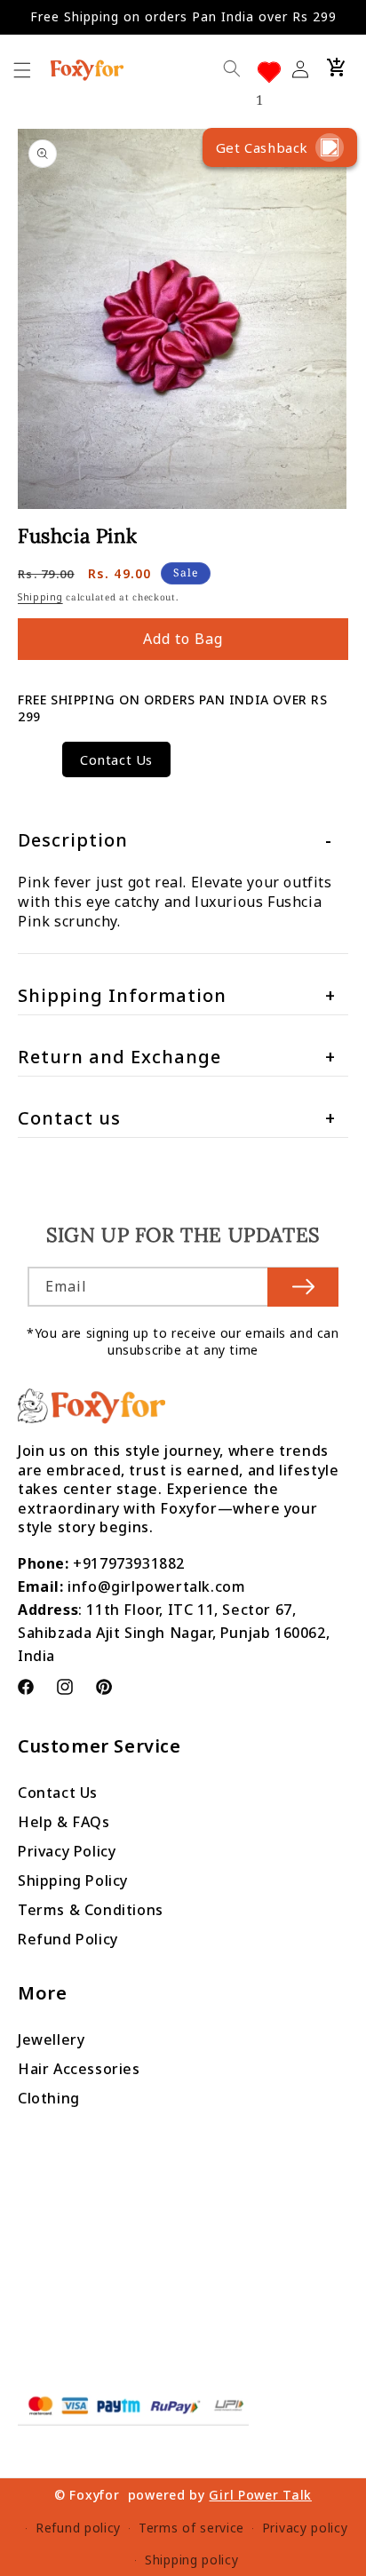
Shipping (40, 597)
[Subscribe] (303, 1287)
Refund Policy (68, 1939)
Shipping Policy (73, 1880)
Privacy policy (305, 2528)
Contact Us (116, 759)
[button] (337, 68)
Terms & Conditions (91, 1910)
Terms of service (191, 2528)
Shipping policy (192, 2560)
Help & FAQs (64, 1822)
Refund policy (78, 2528)
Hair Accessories (79, 2069)
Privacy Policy (67, 1851)
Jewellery (51, 2039)
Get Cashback (262, 147)
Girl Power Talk (260, 2495)
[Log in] (306, 68)
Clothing (49, 2098)
